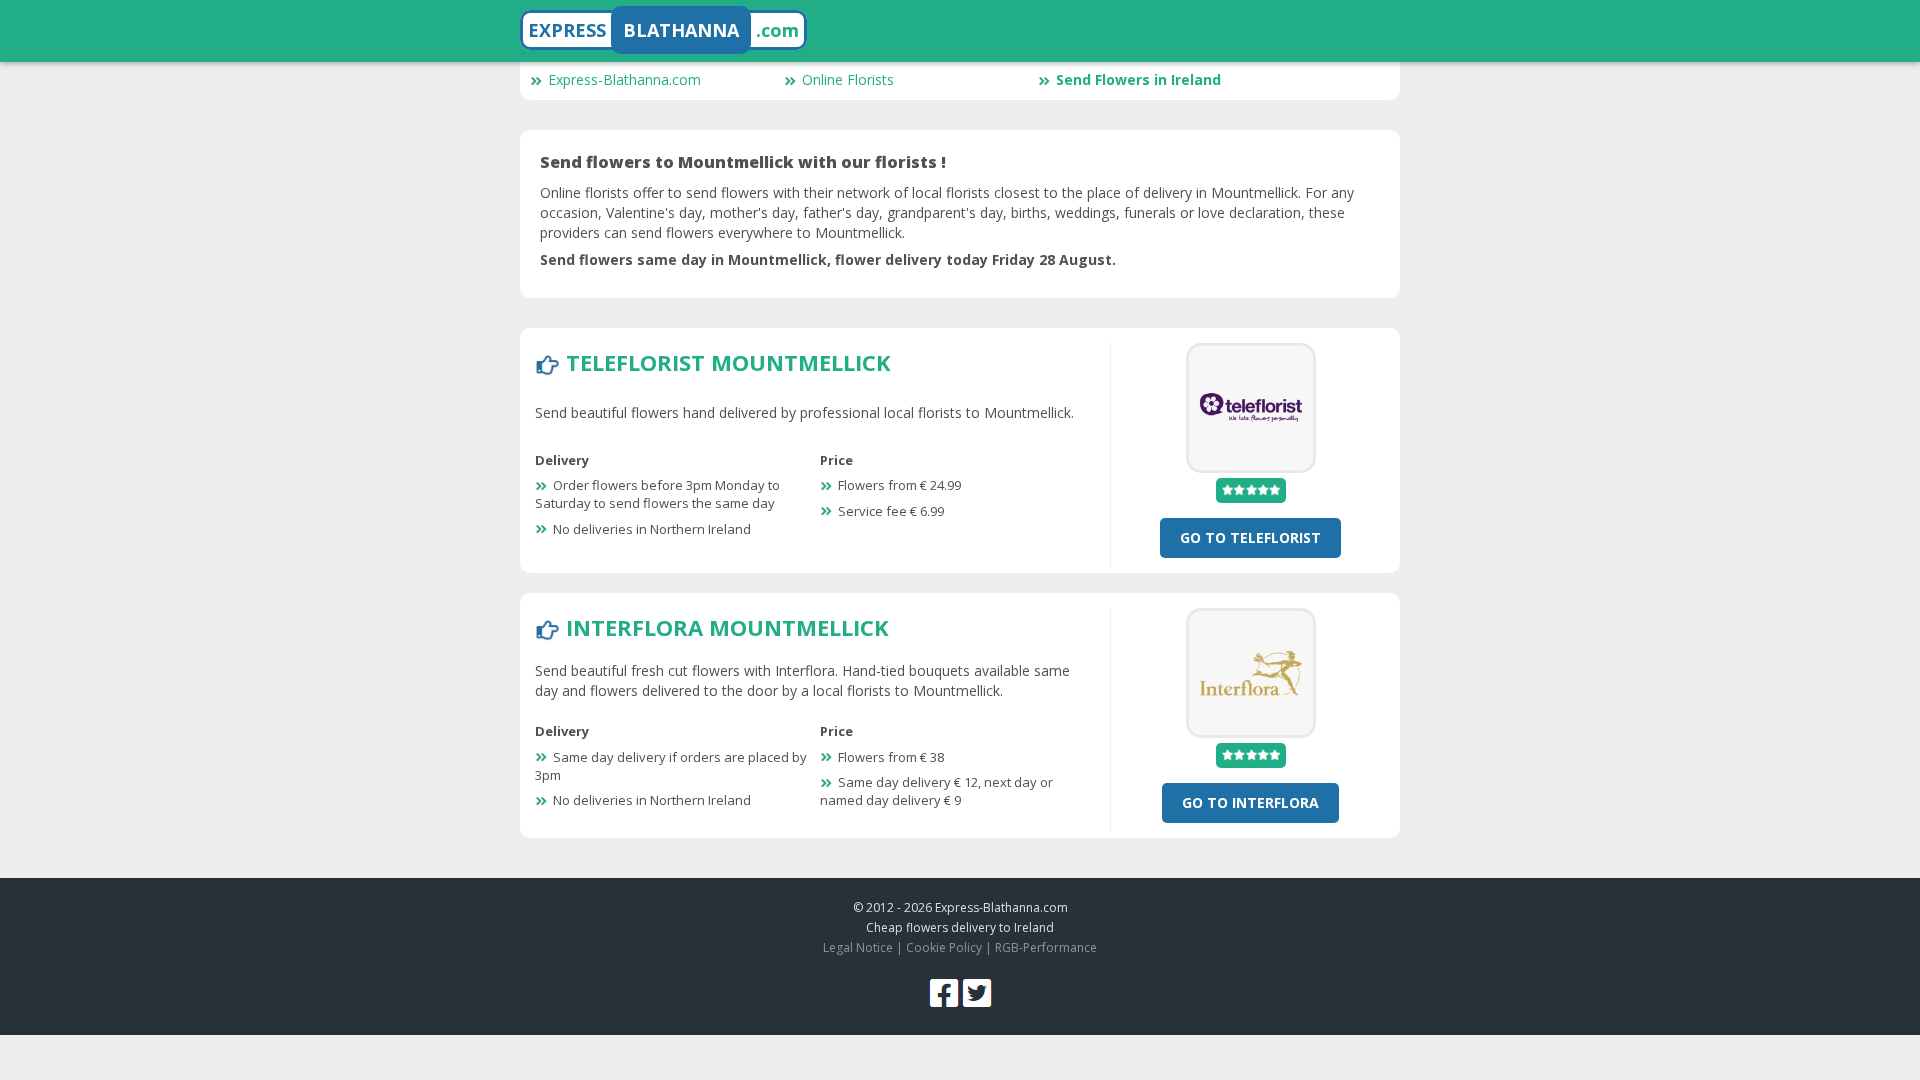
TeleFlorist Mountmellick (728, 362)
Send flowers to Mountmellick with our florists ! (743, 162)
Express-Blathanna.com (624, 79)
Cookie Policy (944, 947)
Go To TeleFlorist (1250, 537)
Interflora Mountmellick (727, 627)
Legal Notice (858, 947)
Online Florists (848, 79)
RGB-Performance (1046, 947)
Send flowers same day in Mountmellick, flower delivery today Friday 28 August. (828, 259)
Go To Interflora (1250, 802)
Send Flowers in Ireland (1138, 79)
